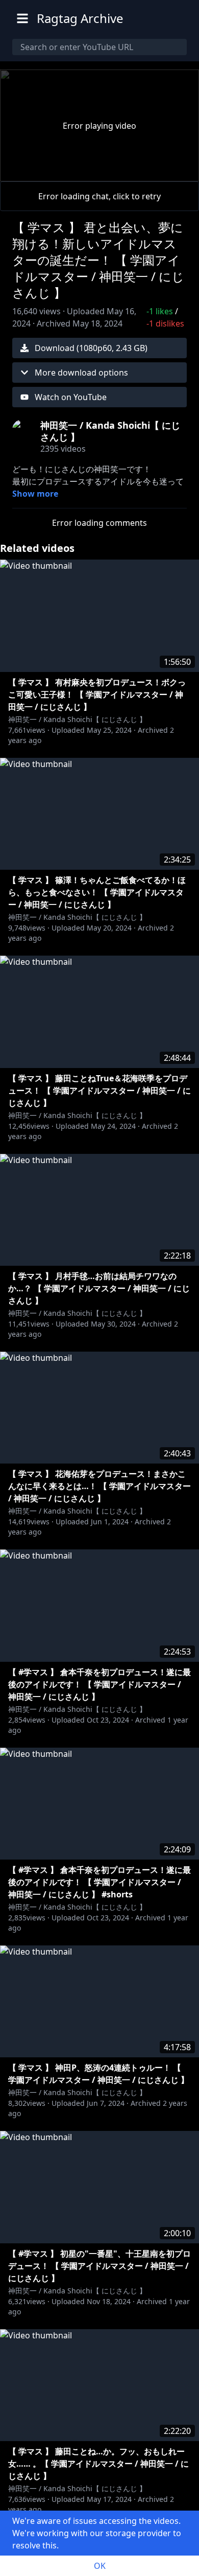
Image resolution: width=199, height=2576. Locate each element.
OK (100, 2566)
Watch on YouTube (71, 397)
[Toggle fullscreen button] (175, 171)
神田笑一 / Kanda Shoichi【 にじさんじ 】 (77, 719)
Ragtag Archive (80, 18)
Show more (35, 494)
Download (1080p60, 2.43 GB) (91, 348)
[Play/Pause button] (24, 171)
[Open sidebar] (22, 18)
